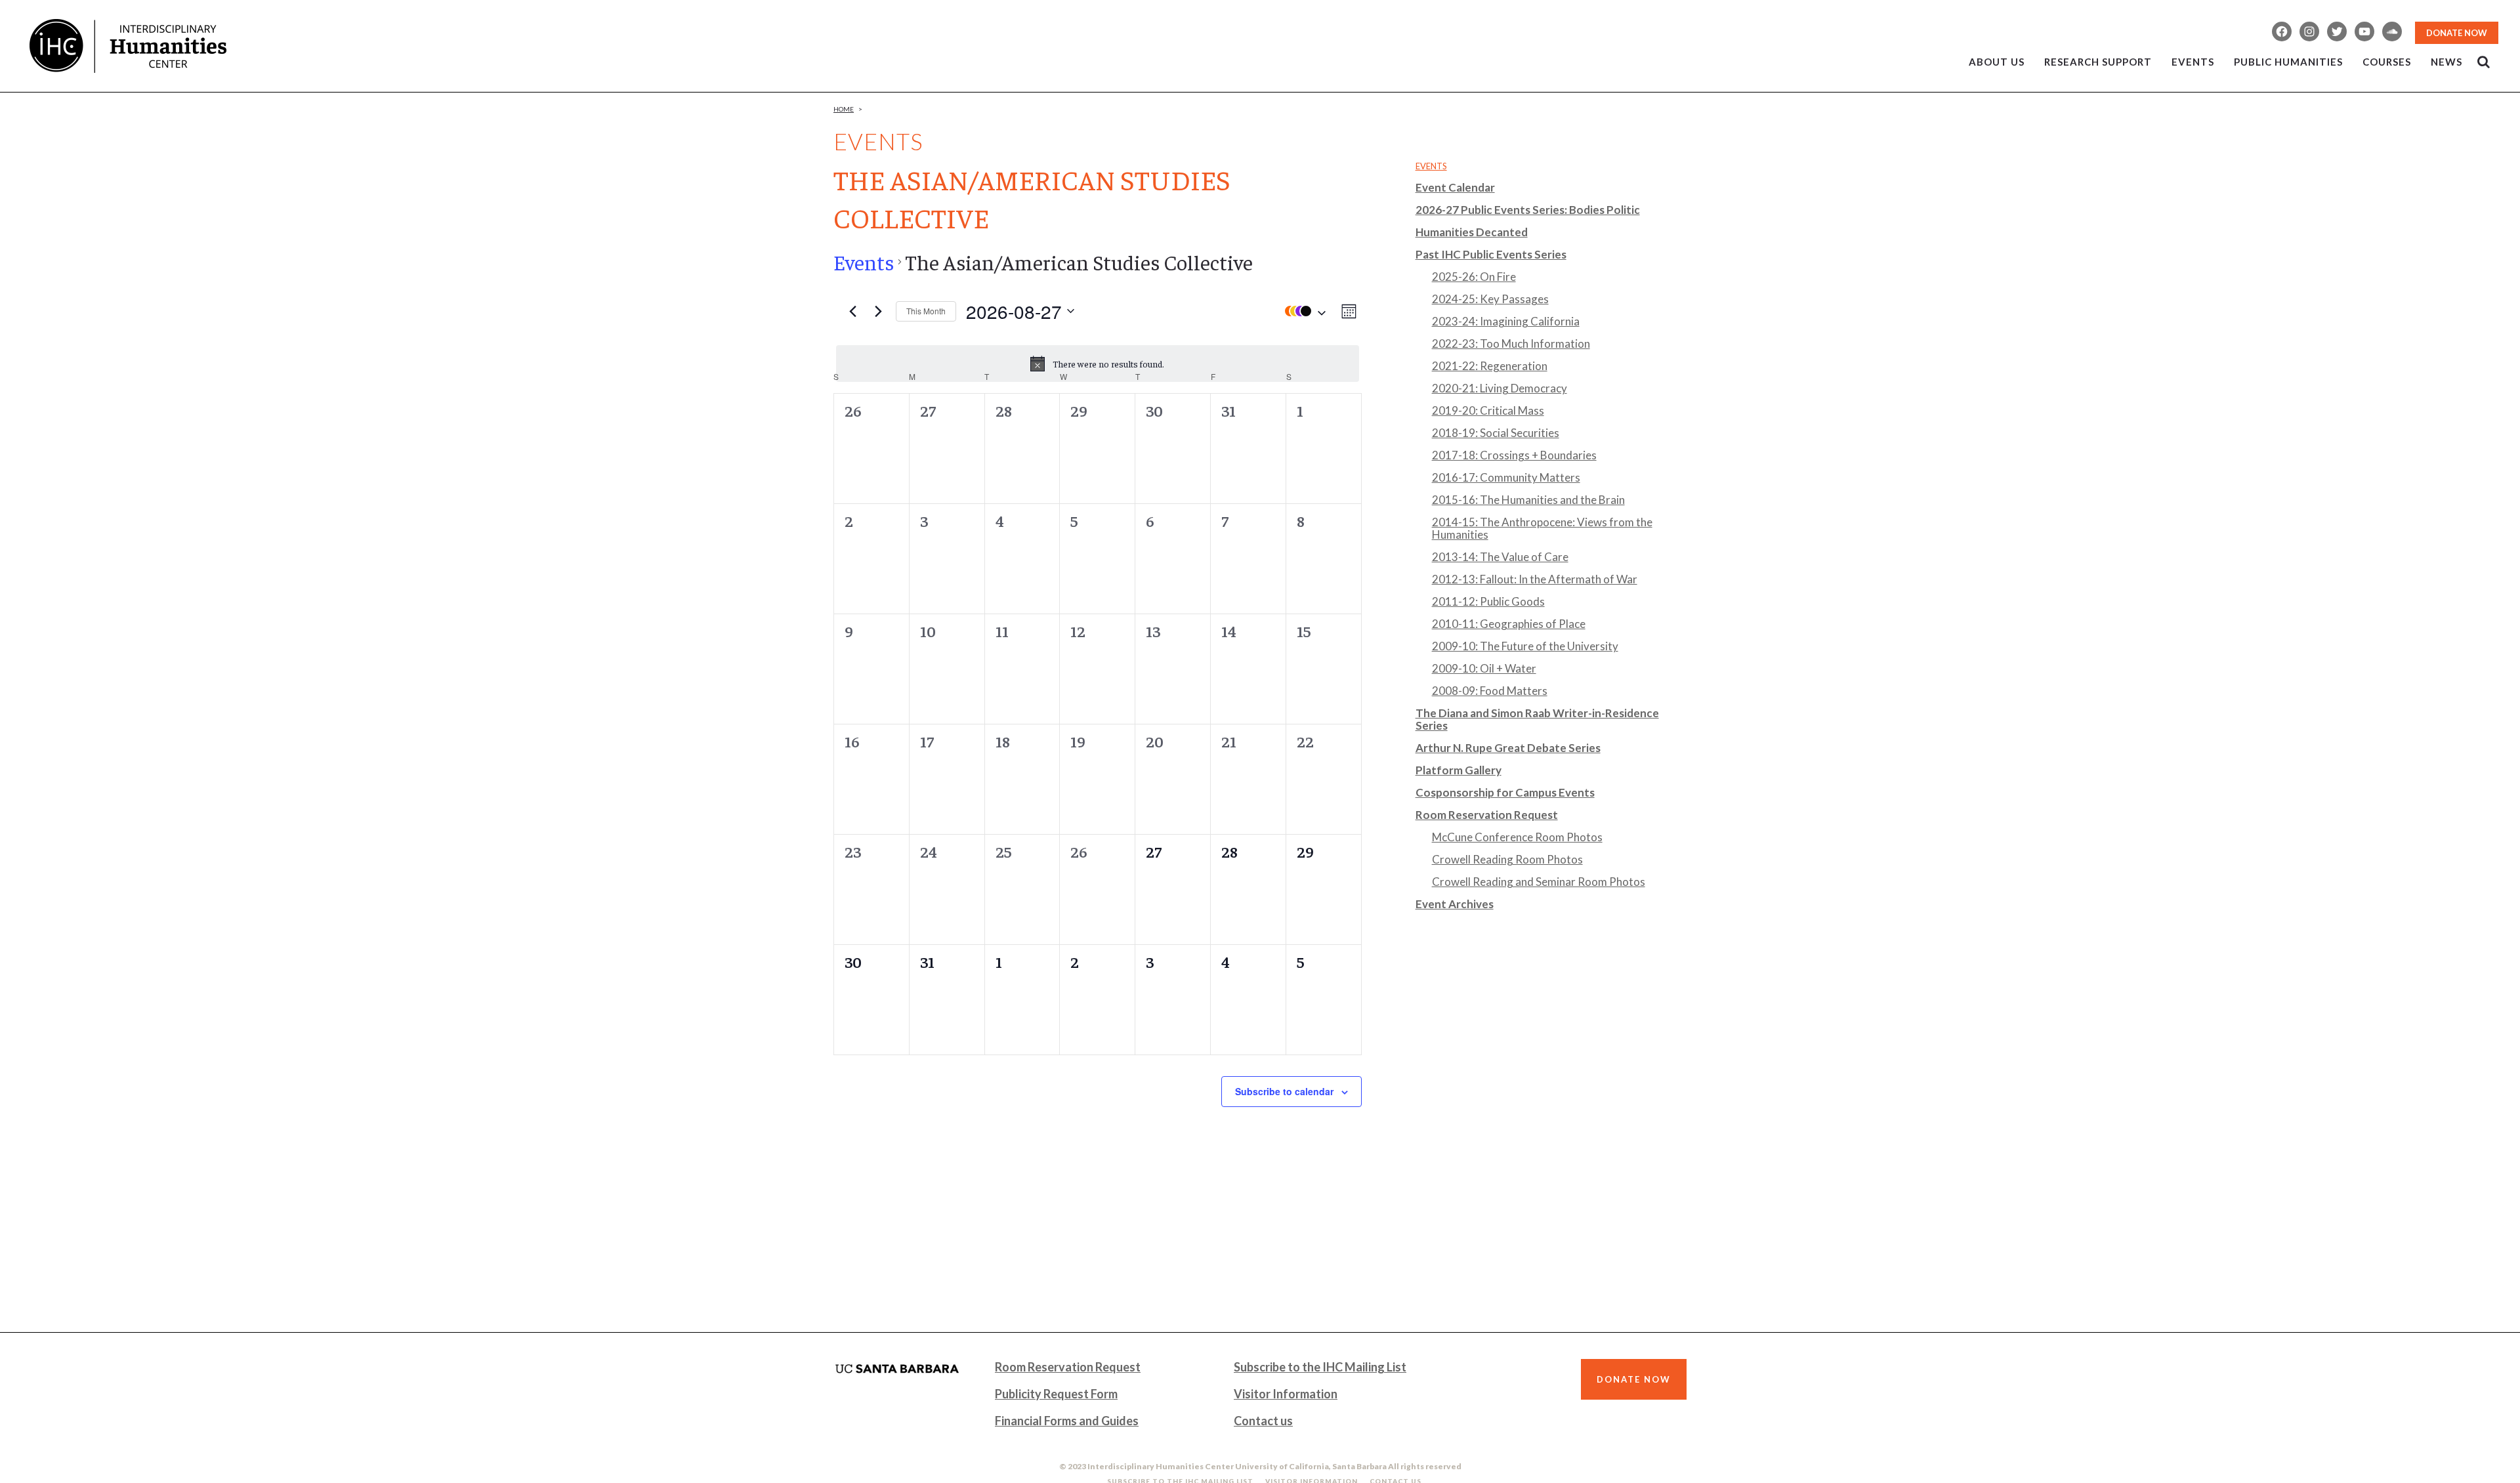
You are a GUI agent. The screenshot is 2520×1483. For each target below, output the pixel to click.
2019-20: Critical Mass (1488, 410)
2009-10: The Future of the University (1525, 646)
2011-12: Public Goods (1488, 601)
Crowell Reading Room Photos (1507, 859)
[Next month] (878, 311)
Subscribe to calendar (1284, 1091)
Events (864, 262)
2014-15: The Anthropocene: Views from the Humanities (1542, 528)
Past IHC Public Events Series (1491, 254)
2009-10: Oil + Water (1484, 668)
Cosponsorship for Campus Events (1505, 792)
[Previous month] (852, 311)
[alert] (1098, 364)
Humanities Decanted (1472, 232)
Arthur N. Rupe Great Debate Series (1508, 748)
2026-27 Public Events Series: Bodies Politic (1528, 210)
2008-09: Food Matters (1490, 691)
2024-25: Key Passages (1490, 299)
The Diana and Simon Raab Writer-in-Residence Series (1537, 719)
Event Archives (1455, 904)
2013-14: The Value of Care (1500, 557)
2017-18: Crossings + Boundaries (1514, 455)
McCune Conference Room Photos (1517, 837)
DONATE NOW (2457, 33)
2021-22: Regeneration (1490, 366)
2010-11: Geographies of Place (1509, 624)
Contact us (1263, 1421)
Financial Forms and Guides (1067, 1421)
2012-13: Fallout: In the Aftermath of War (1535, 579)
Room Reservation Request (1487, 815)
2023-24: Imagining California (1506, 321)
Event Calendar (1455, 187)
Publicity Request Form (1056, 1394)
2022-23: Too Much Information (1511, 344)
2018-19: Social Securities (1496, 433)
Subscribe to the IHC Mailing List (1320, 1367)
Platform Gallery (1459, 770)
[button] (1302, 311)
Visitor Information (1286, 1394)
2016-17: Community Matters (1506, 477)
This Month (926, 311)
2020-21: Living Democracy (1500, 388)
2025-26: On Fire (1474, 277)
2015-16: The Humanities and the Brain (1528, 500)
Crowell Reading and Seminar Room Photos (1539, 882)
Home (844, 109)
